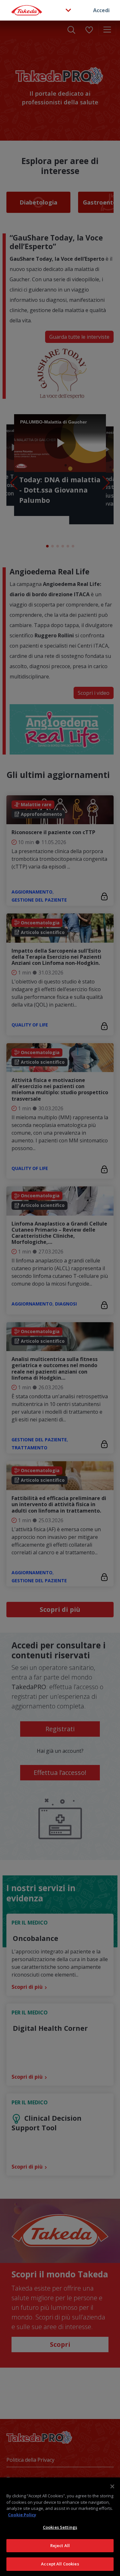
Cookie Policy (22, 2515)
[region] (60, 2527)
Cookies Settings (60, 2527)
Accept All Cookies (60, 2564)
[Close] (112, 2486)
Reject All (60, 2545)
